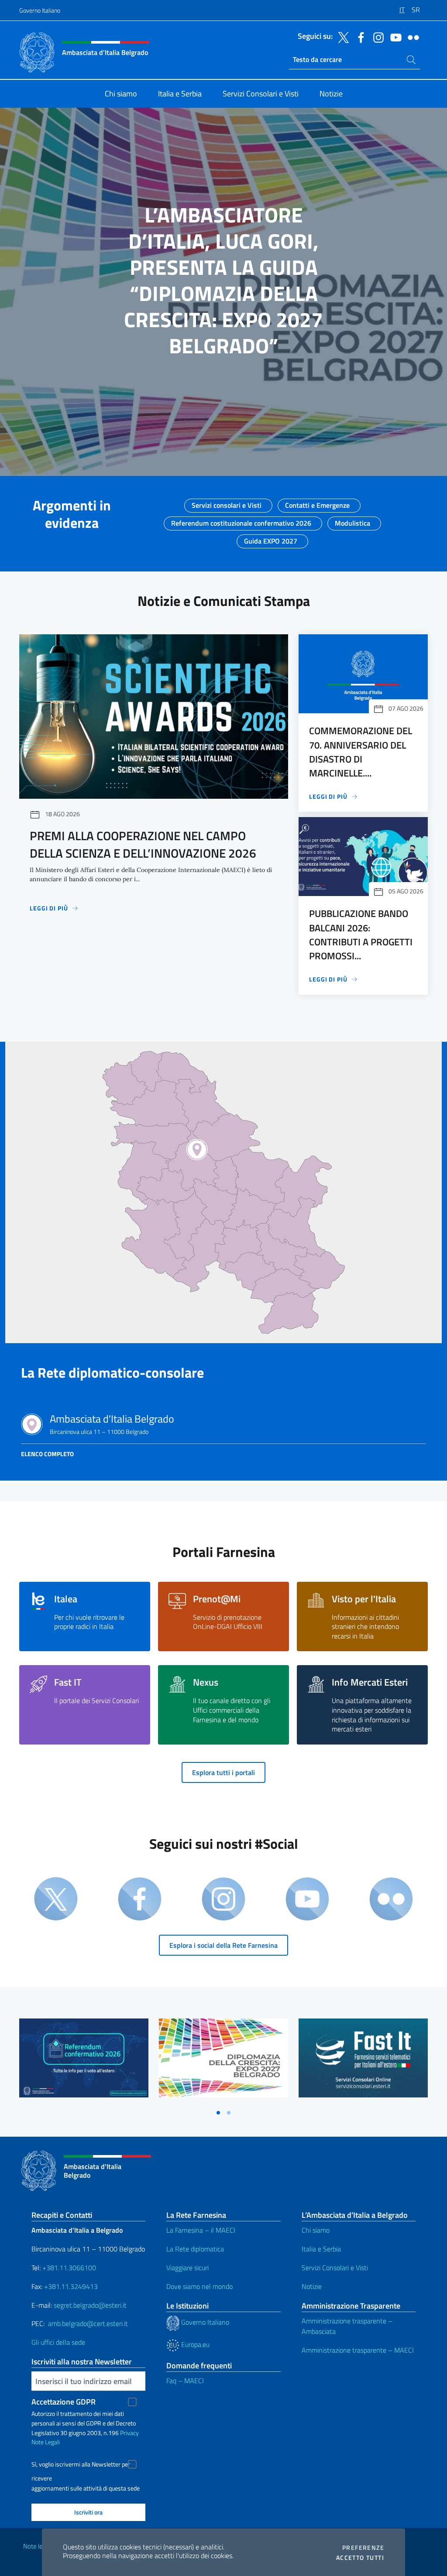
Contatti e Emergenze (317, 503)
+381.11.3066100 (69, 2268)
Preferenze (363, 2548)
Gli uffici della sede (58, 2342)
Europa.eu (194, 2344)
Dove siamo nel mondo (199, 2286)
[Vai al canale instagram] (376, 37)
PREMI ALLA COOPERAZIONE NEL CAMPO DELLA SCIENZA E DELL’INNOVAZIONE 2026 (143, 844)
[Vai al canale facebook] (359, 37)
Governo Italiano (40, 10)
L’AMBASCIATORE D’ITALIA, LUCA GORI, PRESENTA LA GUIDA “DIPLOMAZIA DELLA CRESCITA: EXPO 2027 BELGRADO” (223, 280)
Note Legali (46, 2442)
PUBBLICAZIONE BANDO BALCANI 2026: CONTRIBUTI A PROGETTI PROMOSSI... (361, 935)
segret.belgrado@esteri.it (90, 2305)
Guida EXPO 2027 (271, 538)
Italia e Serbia (321, 2249)
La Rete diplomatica (195, 2249)
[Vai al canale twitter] (341, 37)
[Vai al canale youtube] (394, 37)
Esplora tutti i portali (223, 1772)
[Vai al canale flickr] (411, 37)
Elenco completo (47, 1454)
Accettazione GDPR (64, 2402)
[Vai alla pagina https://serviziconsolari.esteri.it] (363, 2058)
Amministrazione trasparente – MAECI (358, 2350)
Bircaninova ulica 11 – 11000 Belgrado (112, 1425)
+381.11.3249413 (71, 2286)
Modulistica (352, 520)
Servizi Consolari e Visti (335, 2268)
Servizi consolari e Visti (227, 503)
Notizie (312, 2286)
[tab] (218, 2113)
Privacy (129, 2433)
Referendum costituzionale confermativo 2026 (241, 520)
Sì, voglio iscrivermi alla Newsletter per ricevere (81, 2465)
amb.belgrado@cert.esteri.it (88, 2323)
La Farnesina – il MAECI (201, 2230)
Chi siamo (316, 2230)
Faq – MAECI (185, 2381)
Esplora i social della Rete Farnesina (223, 1945)
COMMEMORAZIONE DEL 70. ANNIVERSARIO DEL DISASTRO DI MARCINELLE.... (361, 752)
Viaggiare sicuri (187, 2268)
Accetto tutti (360, 2558)
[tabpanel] (84, 2061)
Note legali (38, 2546)
